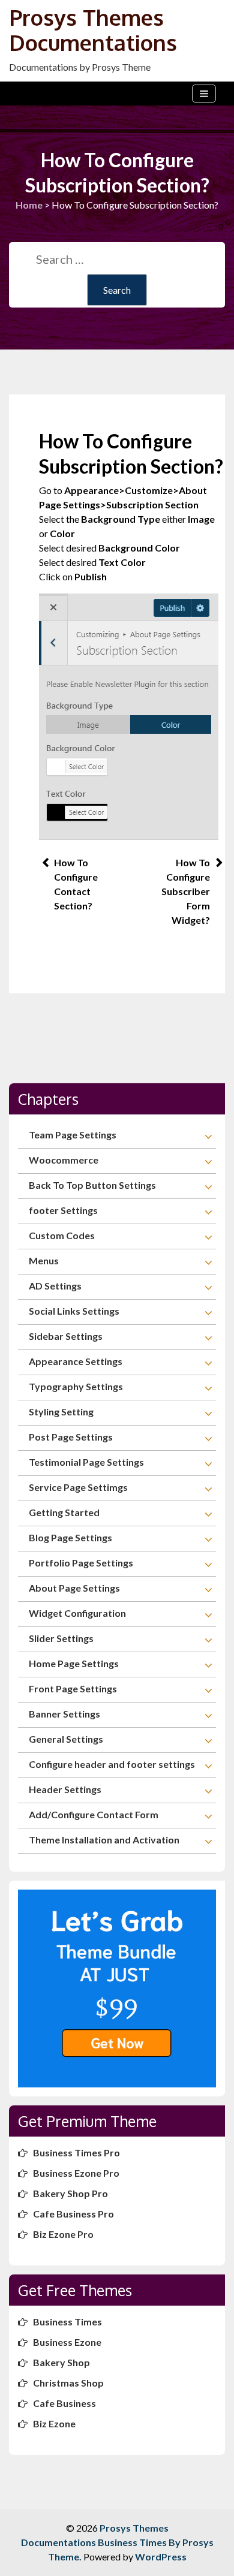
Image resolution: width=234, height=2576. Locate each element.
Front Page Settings (73, 1688)
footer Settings (63, 1210)
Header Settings (65, 1789)
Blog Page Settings (70, 1537)
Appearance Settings (76, 1361)
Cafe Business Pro (73, 2214)
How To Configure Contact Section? (76, 884)
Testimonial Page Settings (86, 1462)
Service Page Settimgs (78, 1487)
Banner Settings (64, 1714)
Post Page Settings (71, 1437)
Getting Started (64, 1512)
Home (29, 205)
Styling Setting (61, 1411)
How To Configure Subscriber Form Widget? (186, 891)
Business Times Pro (76, 2152)
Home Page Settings (74, 1663)
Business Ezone (67, 2342)
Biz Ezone (54, 2423)
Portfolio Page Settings (81, 1563)
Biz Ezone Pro (63, 2234)
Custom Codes (62, 1235)
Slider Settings (61, 1638)
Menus (44, 1260)
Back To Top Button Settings (92, 1185)
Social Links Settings (74, 1311)
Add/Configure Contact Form (94, 1814)
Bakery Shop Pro (70, 2193)
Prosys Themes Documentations (93, 30)
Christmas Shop (68, 2383)
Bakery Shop (61, 2362)
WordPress (161, 2557)
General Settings (66, 1739)
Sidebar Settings (66, 1336)
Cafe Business (64, 2403)
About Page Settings (74, 1588)
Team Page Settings (73, 1135)
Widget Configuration (77, 1613)
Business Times (67, 2322)
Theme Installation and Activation (104, 1840)
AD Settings (55, 1286)
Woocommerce (64, 1160)
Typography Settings (76, 1386)
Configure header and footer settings (112, 1764)
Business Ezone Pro (76, 2173)
